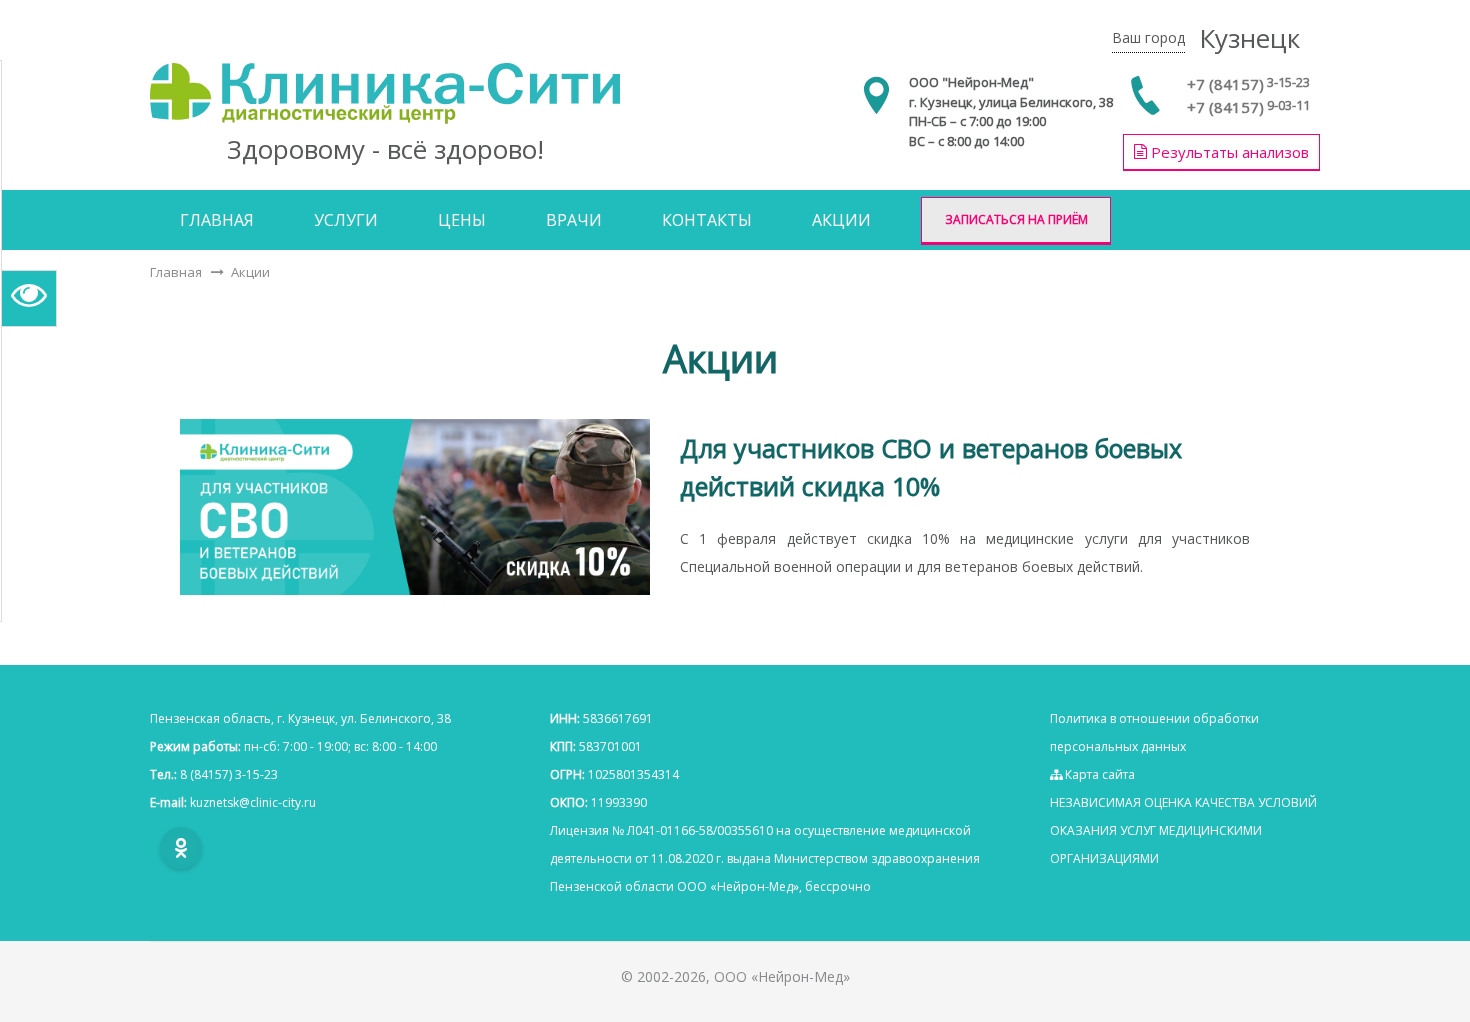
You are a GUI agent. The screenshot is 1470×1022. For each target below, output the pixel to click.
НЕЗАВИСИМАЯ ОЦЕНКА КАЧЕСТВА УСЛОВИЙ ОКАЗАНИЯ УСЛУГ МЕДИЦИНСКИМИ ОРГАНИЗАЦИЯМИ (1183, 830)
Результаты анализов (1228, 152)
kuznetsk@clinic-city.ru (253, 802)
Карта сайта (1098, 774)
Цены (462, 220)
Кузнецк (1249, 38)
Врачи (574, 220)
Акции (841, 220)
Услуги (346, 220)
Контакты (707, 220)
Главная (217, 220)
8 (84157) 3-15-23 (229, 774)
